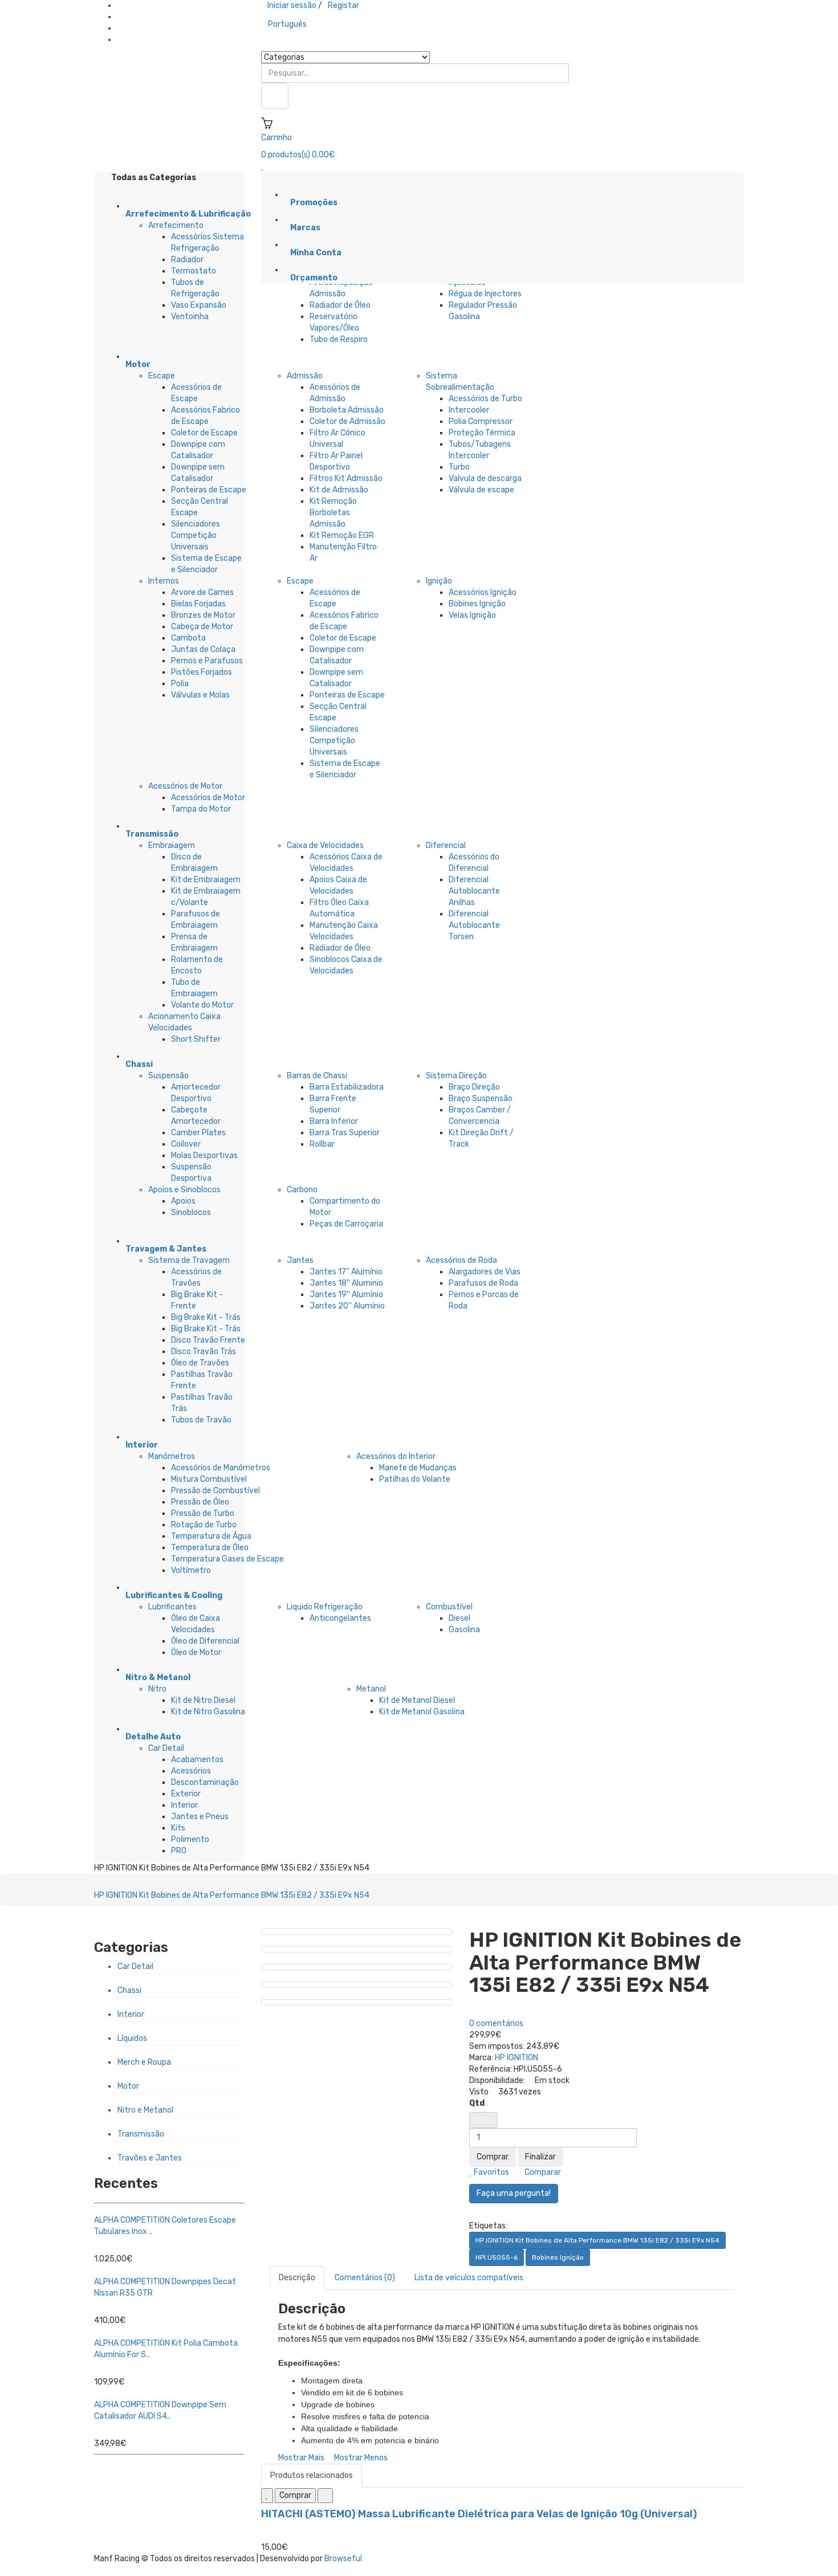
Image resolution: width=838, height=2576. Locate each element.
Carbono (302, 1190)
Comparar (542, 2172)
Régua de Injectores (485, 294)
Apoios (183, 1201)
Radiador (187, 260)
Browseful (343, 2559)
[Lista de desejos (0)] (263, 166)
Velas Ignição (472, 615)
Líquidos (132, 2038)
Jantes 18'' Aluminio (346, 1283)
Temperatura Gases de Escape (227, 1559)
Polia (180, 684)
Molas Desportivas (204, 1155)
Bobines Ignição (477, 604)
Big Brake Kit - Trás (206, 1317)
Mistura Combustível (209, 1479)
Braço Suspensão (481, 1099)
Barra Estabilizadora (347, 1087)
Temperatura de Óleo (210, 1548)
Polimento (190, 1839)
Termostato (194, 271)
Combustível (449, 1607)
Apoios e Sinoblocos (184, 1190)
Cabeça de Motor (202, 627)
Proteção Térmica (482, 433)
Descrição (297, 2278)
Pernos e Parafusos (207, 661)
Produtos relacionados (312, 2475)
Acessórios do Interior (396, 1456)
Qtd (477, 2103)
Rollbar (322, 1144)
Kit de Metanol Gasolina (422, 1712)
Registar (343, 5)
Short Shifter (196, 1039)
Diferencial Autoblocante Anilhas (474, 891)
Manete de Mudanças (418, 1468)
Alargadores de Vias (485, 1272)
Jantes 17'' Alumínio (346, 1272)
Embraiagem (172, 845)
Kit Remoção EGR (342, 535)
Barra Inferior (334, 1121)
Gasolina (464, 1630)
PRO (179, 1851)
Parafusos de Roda (483, 1283)
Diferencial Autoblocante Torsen (474, 925)
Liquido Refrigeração (325, 1607)
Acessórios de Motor (185, 786)
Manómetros (172, 1456)
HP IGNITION (516, 2058)
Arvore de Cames (202, 592)
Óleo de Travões (200, 1363)
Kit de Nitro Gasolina (208, 1712)
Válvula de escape (481, 490)
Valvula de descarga (485, 478)
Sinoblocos (191, 1212)
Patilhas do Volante (415, 1479)
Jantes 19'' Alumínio (346, 1295)
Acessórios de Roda (461, 1260)
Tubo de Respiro (339, 339)
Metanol (371, 1689)
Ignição (439, 581)
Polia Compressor (481, 421)
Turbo (459, 467)
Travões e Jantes (150, 2158)
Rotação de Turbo (204, 1525)
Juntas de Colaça (203, 649)
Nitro (157, 1689)
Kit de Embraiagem (206, 880)
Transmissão (141, 2134)
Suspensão (168, 1076)
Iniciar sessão (292, 5)
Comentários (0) (365, 2278)
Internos (164, 581)
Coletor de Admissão (347, 421)
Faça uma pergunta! (514, 2193)
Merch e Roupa (144, 2062)
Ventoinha (190, 317)
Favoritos (491, 2172)
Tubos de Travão (201, 1420)
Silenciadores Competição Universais (196, 535)
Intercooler (469, 410)
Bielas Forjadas (198, 604)
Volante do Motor (202, 1005)
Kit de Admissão (339, 490)
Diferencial (446, 845)
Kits (178, 1828)
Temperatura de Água (211, 1536)
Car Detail (166, 1748)
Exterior (186, 1794)
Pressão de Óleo (200, 1502)
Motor (128, 2086)
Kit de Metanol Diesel (417, 1700)
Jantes (300, 1260)
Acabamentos (197, 1760)
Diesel (459, 1618)
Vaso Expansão (199, 305)
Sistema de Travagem (189, 1260)
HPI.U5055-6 (497, 2257)
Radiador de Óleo (340, 305)
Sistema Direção (456, 1076)
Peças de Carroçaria (346, 1224)
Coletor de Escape (204, 433)
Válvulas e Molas (200, 695)
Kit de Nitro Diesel (203, 1700)
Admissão (305, 376)
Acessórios (191, 1771)
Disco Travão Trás (204, 1352)
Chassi (129, 1990)
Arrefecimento (176, 225)
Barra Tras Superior (345, 1133)
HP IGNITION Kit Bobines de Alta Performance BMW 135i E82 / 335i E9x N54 (232, 1895)
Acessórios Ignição (483, 592)
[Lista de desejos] (267, 2496)
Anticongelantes (340, 1618)
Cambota (188, 638)
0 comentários (496, 2023)
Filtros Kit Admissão (346, 478)
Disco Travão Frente (208, 1340)
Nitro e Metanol (145, 2110)
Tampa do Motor (201, 809)
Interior (184, 1805)
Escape (162, 376)
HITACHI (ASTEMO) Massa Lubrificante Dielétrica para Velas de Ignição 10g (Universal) (479, 2514)
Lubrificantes (172, 1607)
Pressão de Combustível (215, 1491)
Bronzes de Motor (203, 615)
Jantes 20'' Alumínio (347, 1306)
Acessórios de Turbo (485, 399)
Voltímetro (191, 1570)
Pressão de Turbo (203, 1513)
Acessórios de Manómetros (221, 1468)
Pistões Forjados (202, 672)
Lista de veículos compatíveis (469, 2278)
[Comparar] (325, 2496)
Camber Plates (198, 1133)
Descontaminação (205, 1782)
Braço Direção (474, 1087)
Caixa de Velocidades (325, 845)
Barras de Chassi (317, 1076)
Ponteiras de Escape (209, 490)
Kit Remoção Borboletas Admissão (333, 513)
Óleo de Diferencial (205, 1641)
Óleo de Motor (196, 1652)
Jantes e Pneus (200, 1817)
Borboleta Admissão (347, 410)
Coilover (186, 1144)
